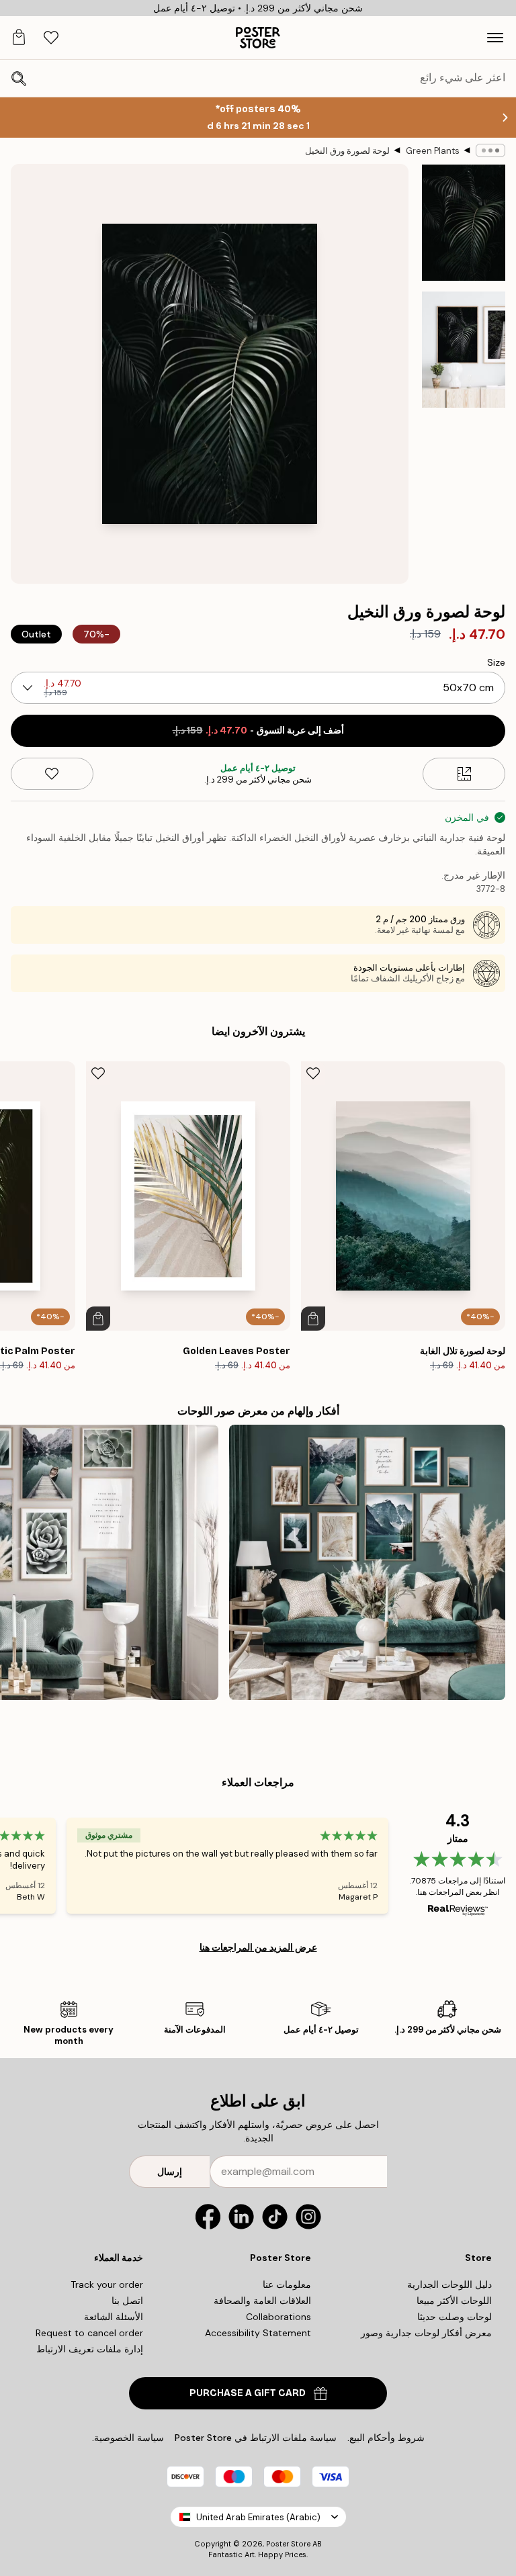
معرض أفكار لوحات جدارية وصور (426, 2333)
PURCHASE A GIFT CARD (248, 2393)
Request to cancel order (89, 2333)
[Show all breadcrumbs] (490, 150)
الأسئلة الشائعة (114, 2317)
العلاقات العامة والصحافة (262, 2301)
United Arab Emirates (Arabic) (258, 2517)
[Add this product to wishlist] (52, 774)
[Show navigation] (495, 38)
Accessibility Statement (258, 2333)
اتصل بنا (127, 2301)
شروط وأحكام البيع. (386, 2438)
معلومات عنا (287, 2284)
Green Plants (433, 151)
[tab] (51, 38)
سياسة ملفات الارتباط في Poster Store (256, 2438)
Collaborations (278, 2317)
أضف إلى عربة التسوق (258, 730)
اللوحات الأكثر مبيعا (454, 2301)
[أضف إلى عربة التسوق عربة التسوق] (313, 1319)
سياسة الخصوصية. (128, 2438)
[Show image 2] (464, 349)
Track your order (107, 2284)
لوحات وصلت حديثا (455, 2317)
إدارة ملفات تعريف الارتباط (90, 2349)
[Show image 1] (464, 223)
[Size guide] (464, 774)
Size (496, 662)
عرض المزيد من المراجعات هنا (258, 1947)
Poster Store (288, 2544)
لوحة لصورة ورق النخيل (347, 151)
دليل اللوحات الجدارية (449, 2284)
